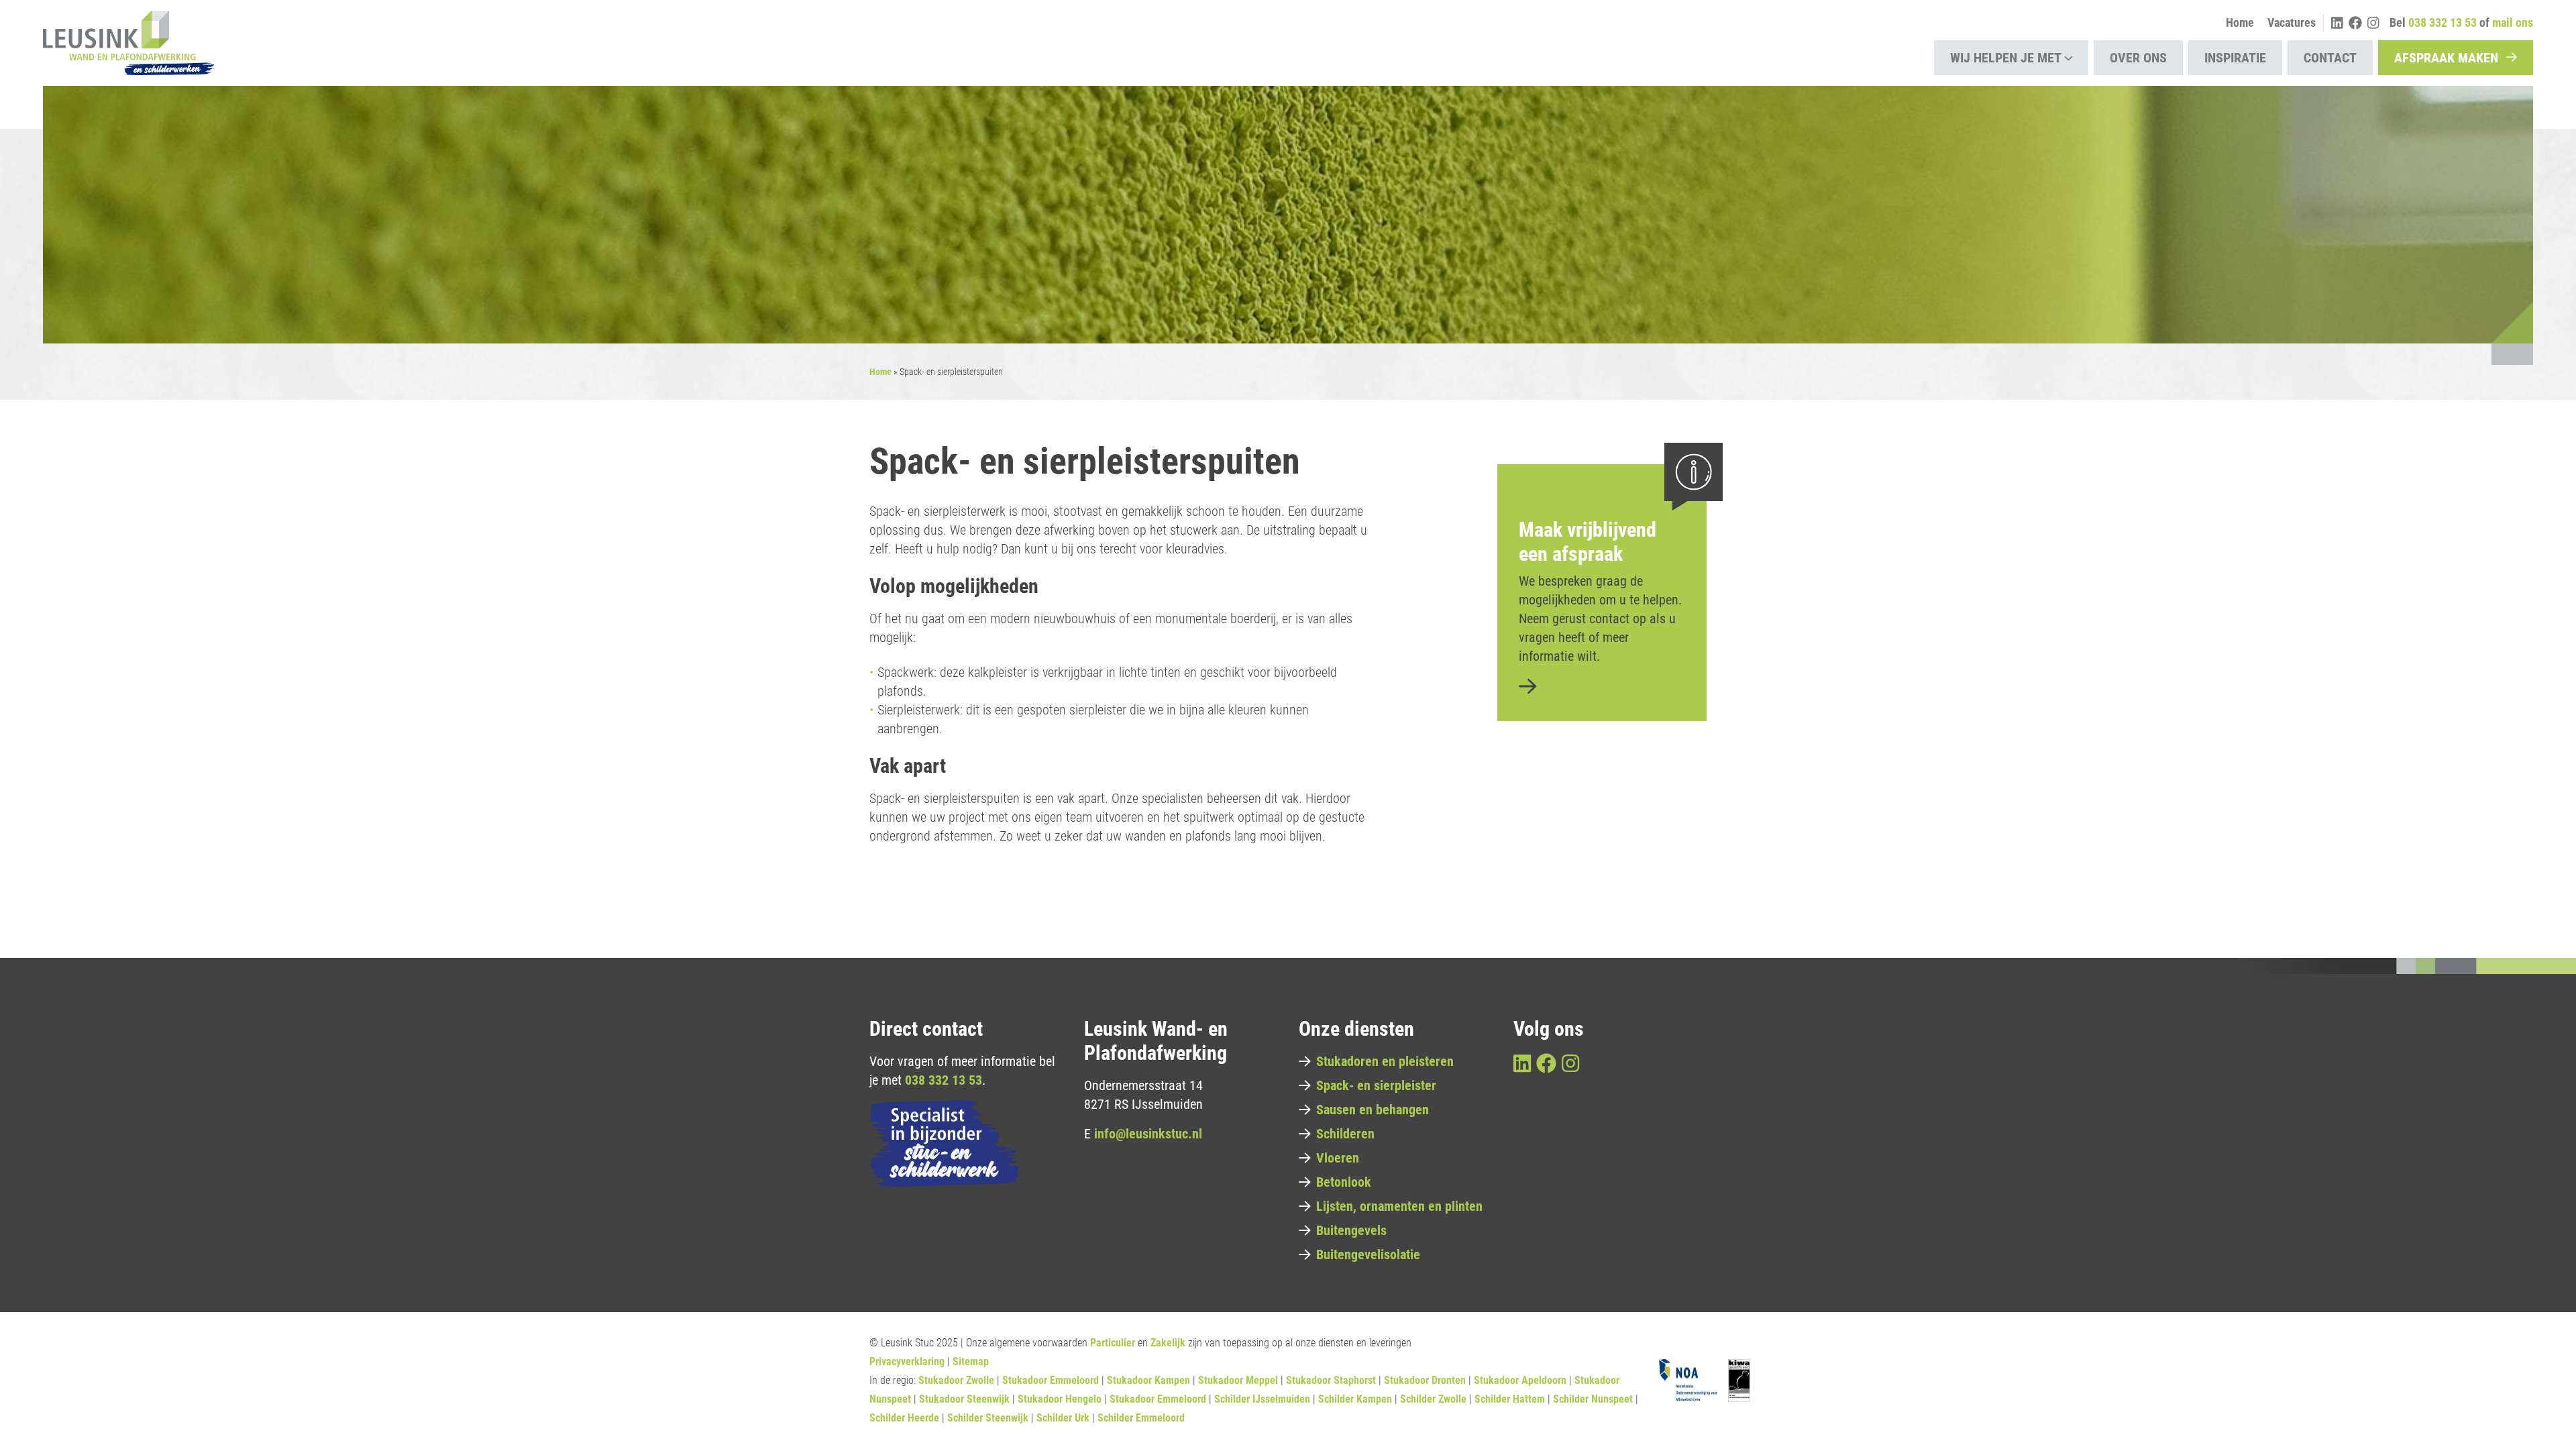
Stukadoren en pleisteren (1385, 1061)
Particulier (1113, 1343)
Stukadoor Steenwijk (964, 1399)
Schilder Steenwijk (988, 1418)
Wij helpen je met (2006, 58)
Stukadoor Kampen (1148, 1380)
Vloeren (1338, 1158)
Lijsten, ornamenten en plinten (1399, 1206)
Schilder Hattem (1510, 1399)
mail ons (2513, 22)
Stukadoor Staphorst (1331, 1380)
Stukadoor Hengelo (1060, 1399)
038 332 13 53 (944, 1080)
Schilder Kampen (1355, 1399)
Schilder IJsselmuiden (1262, 1399)
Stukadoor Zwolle (956, 1380)
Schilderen (1345, 1134)
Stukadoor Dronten (1425, 1380)
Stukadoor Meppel (1238, 1380)
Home (2240, 22)
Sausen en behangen (1373, 1110)
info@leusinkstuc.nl (1148, 1134)
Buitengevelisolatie (1368, 1254)
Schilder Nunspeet (1593, 1399)
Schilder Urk (1063, 1418)
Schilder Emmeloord (1141, 1418)
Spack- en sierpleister (1376, 1085)
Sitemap (971, 1361)
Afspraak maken (2446, 58)
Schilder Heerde (904, 1418)
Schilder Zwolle (1433, 1399)
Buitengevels (1351, 1230)
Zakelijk (1168, 1343)
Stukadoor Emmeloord (1051, 1380)
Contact (2330, 58)
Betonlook (1344, 1182)
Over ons (2138, 58)
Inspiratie (2235, 58)
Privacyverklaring (907, 1361)
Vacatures (2292, 22)
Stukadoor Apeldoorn (1520, 1380)
